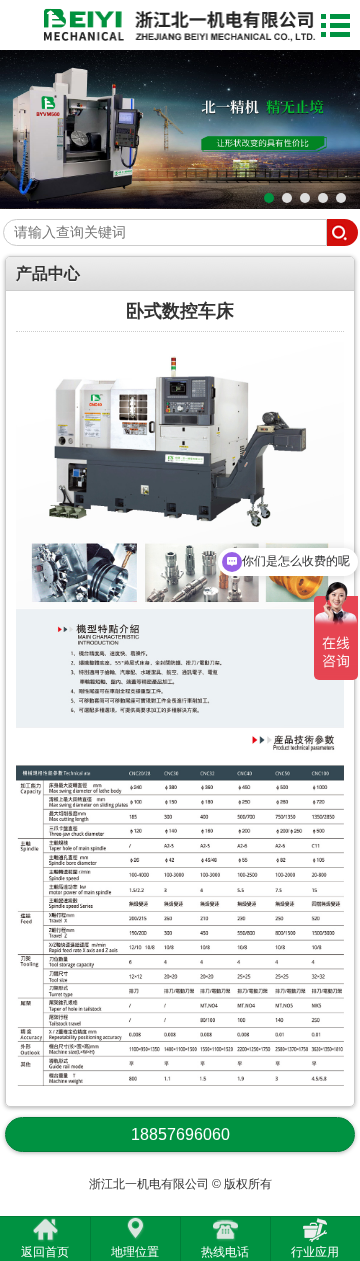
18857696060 (180, 1134)
